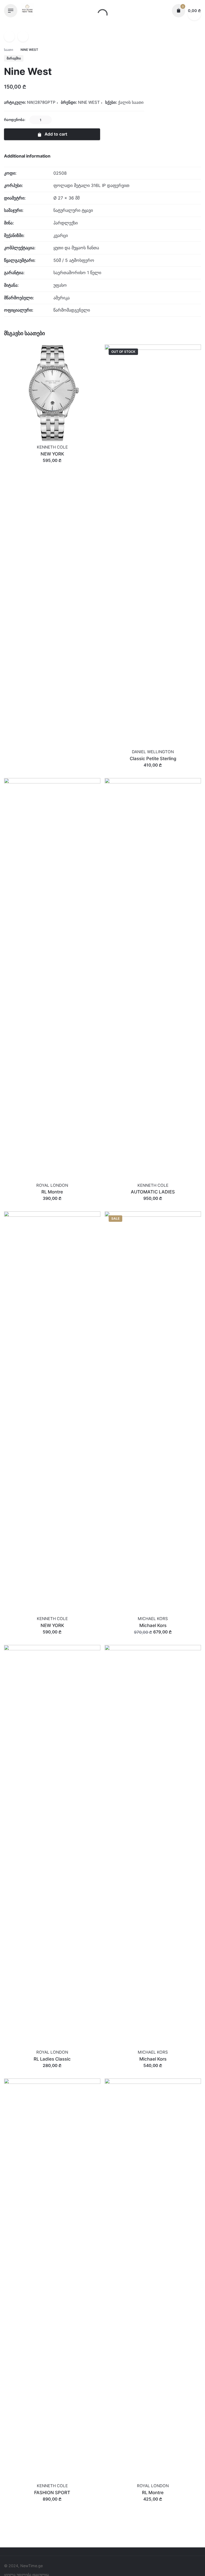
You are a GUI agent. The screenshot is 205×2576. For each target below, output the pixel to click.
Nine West (42, 2554)
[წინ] (23, 36)
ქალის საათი (131, 102)
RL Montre (52, 1192)
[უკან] (9, 36)
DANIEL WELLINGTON (153, 752)
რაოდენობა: (15, 120)
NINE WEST (43, 2559)
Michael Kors (153, 1625)
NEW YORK (52, 454)
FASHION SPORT (52, 2493)
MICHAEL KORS (153, 1619)
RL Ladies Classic (52, 2059)
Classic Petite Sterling (153, 759)
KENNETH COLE (52, 447)
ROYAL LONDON (52, 1185)
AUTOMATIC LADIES (153, 1192)
